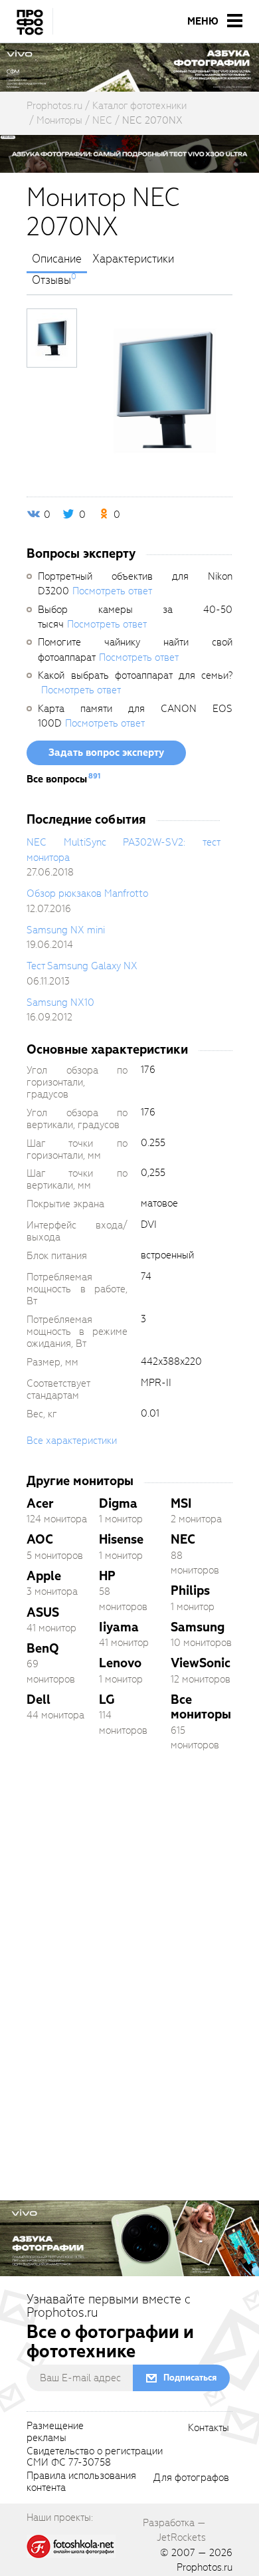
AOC (40, 1539)
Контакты (209, 2428)
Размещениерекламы (55, 2432)
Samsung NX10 (60, 1002)
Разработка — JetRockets (174, 2530)
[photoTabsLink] (52, 338)
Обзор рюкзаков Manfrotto (87, 893)
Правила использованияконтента (81, 2482)
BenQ (43, 1648)
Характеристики (133, 259)
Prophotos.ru (205, 2567)
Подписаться (190, 2378)
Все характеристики (72, 1441)
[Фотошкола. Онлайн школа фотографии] (71, 2546)
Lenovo (120, 1663)
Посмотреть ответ (112, 591)
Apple (44, 1576)
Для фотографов (191, 2478)
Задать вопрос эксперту (106, 753)
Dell (39, 1699)
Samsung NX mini (66, 930)
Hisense (121, 1539)
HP (107, 1576)
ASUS (43, 1612)
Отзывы (51, 281)
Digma (118, 1503)
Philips (190, 1590)
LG (107, 1699)
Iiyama (119, 1627)
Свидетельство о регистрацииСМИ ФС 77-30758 (95, 2458)
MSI (181, 1503)
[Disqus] (129, 1948)
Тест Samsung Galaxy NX (82, 966)
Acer (40, 1503)
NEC (183, 1539)
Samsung (198, 1627)
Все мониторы (201, 1707)
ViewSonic (201, 1663)
